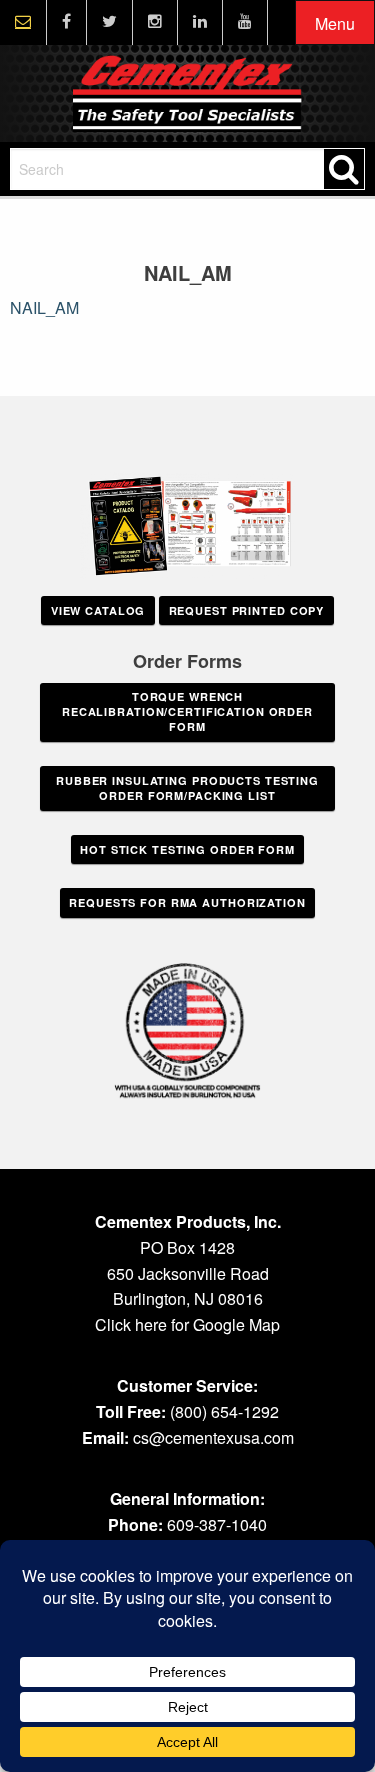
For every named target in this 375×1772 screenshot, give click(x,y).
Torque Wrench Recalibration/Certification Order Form (187, 711)
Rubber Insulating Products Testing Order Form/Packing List (187, 788)
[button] (335, 23)
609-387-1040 (217, 1524)
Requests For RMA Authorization (187, 902)
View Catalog (98, 610)
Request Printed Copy (247, 610)
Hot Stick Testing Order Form (187, 849)
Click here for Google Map (187, 1324)
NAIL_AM (44, 307)
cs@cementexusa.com (213, 1437)
